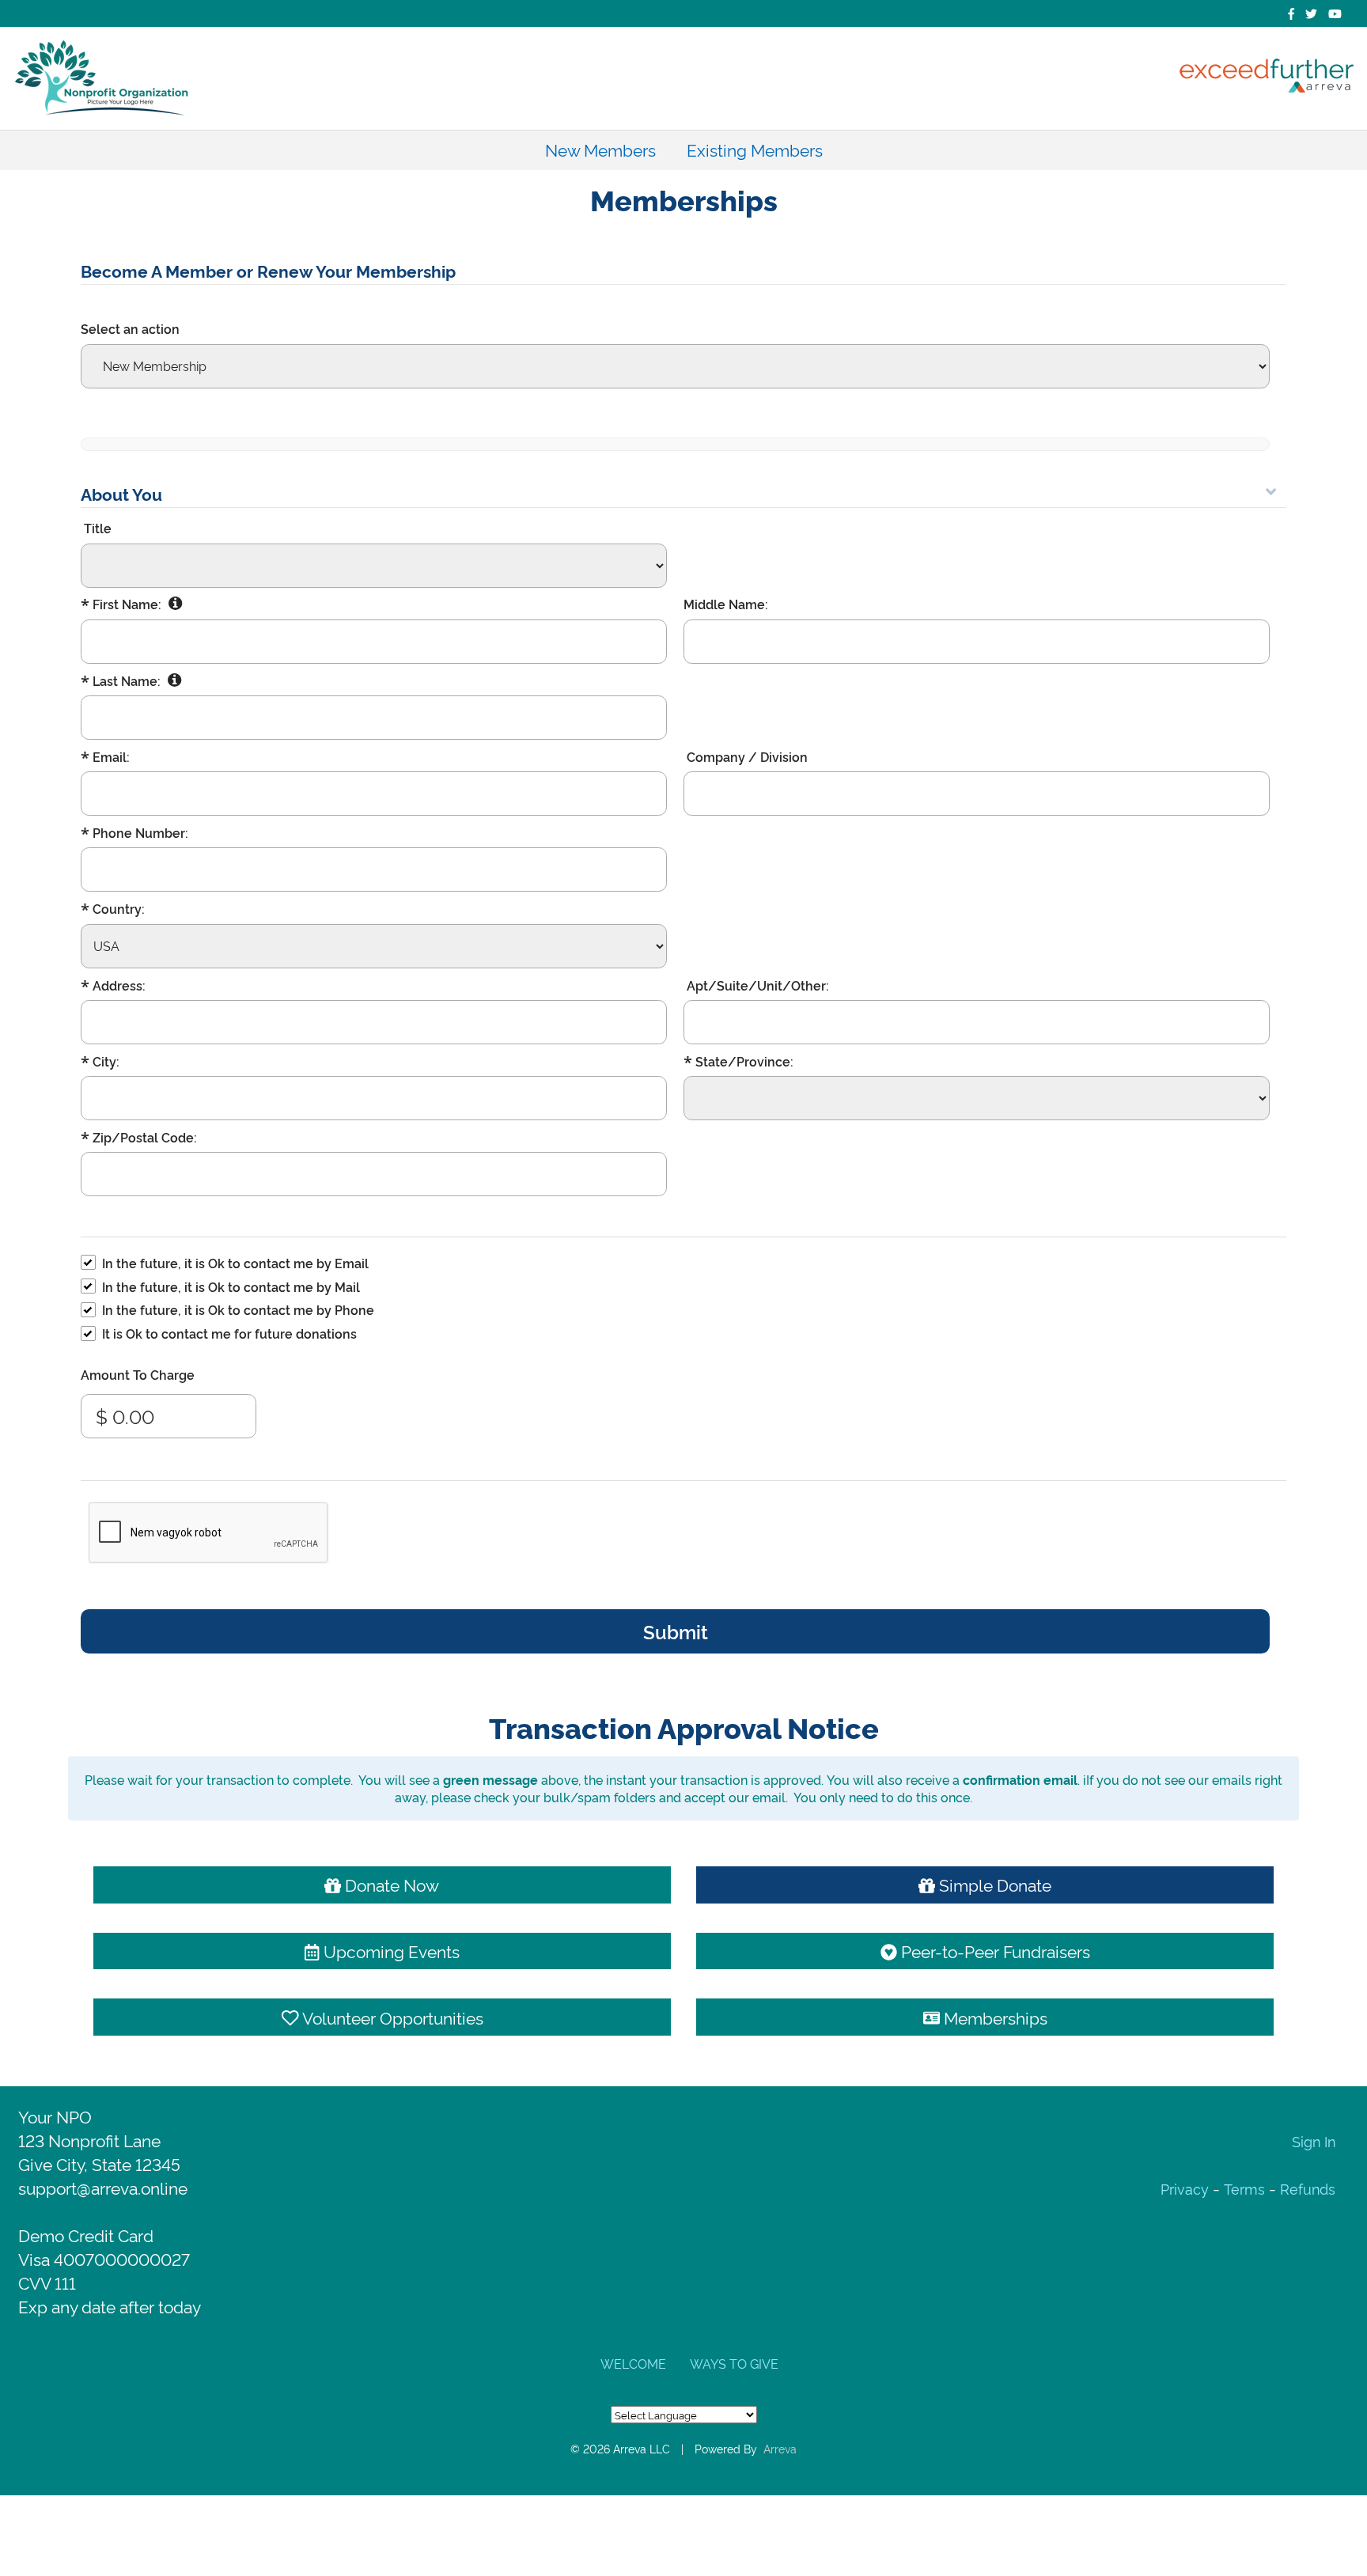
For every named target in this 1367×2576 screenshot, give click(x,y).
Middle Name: (726, 604)
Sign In (1314, 2140)
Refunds (1308, 2188)
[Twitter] (1311, 13)
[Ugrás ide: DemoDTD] (102, 78)
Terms (1244, 2188)
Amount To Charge (138, 1374)
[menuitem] (600, 150)
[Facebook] (1291, 13)
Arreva (780, 2448)
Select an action (130, 328)
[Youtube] (1335, 13)
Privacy (1187, 2188)
